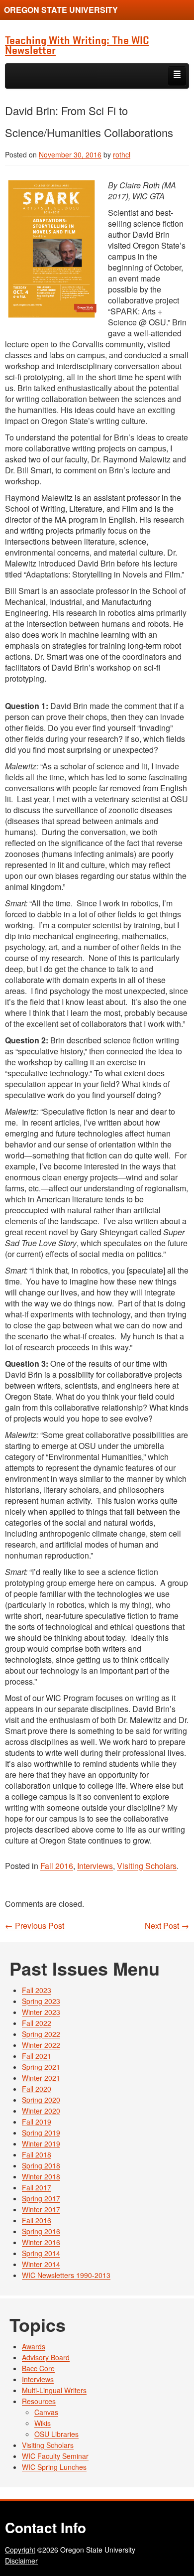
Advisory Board (46, 2357)
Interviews (95, 1866)
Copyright (20, 2550)
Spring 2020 (41, 2100)
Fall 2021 (37, 2056)
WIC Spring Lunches (54, 2467)
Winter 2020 (41, 2111)
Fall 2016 (57, 1866)
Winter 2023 (41, 2012)
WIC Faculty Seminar (55, 2456)
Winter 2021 (41, 2078)
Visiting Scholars (147, 1866)
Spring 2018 (41, 2165)
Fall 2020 (37, 2089)
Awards (34, 2346)
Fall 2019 (37, 2122)
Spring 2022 (41, 2034)
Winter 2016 (41, 2242)
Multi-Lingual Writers (54, 2390)
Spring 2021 (41, 2067)
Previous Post (35, 1926)
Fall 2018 (37, 2154)
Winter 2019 (41, 2144)
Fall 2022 (37, 2023)
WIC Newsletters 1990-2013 (66, 2275)
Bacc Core (38, 2368)
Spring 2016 (41, 2231)
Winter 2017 (41, 2209)
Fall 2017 (37, 2187)
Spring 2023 (41, 2001)
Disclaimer (21, 2561)
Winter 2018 (41, 2176)
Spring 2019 (41, 2133)
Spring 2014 (41, 2253)
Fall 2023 (37, 1990)
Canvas (46, 2412)
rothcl (122, 154)
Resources (39, 2401)
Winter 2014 (41, 2264)
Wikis (43, 2423)
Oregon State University (61, 10)
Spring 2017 (41, 2198)
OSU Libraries (56, 2434)
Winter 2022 (41, 2045)
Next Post (167, 1926)
